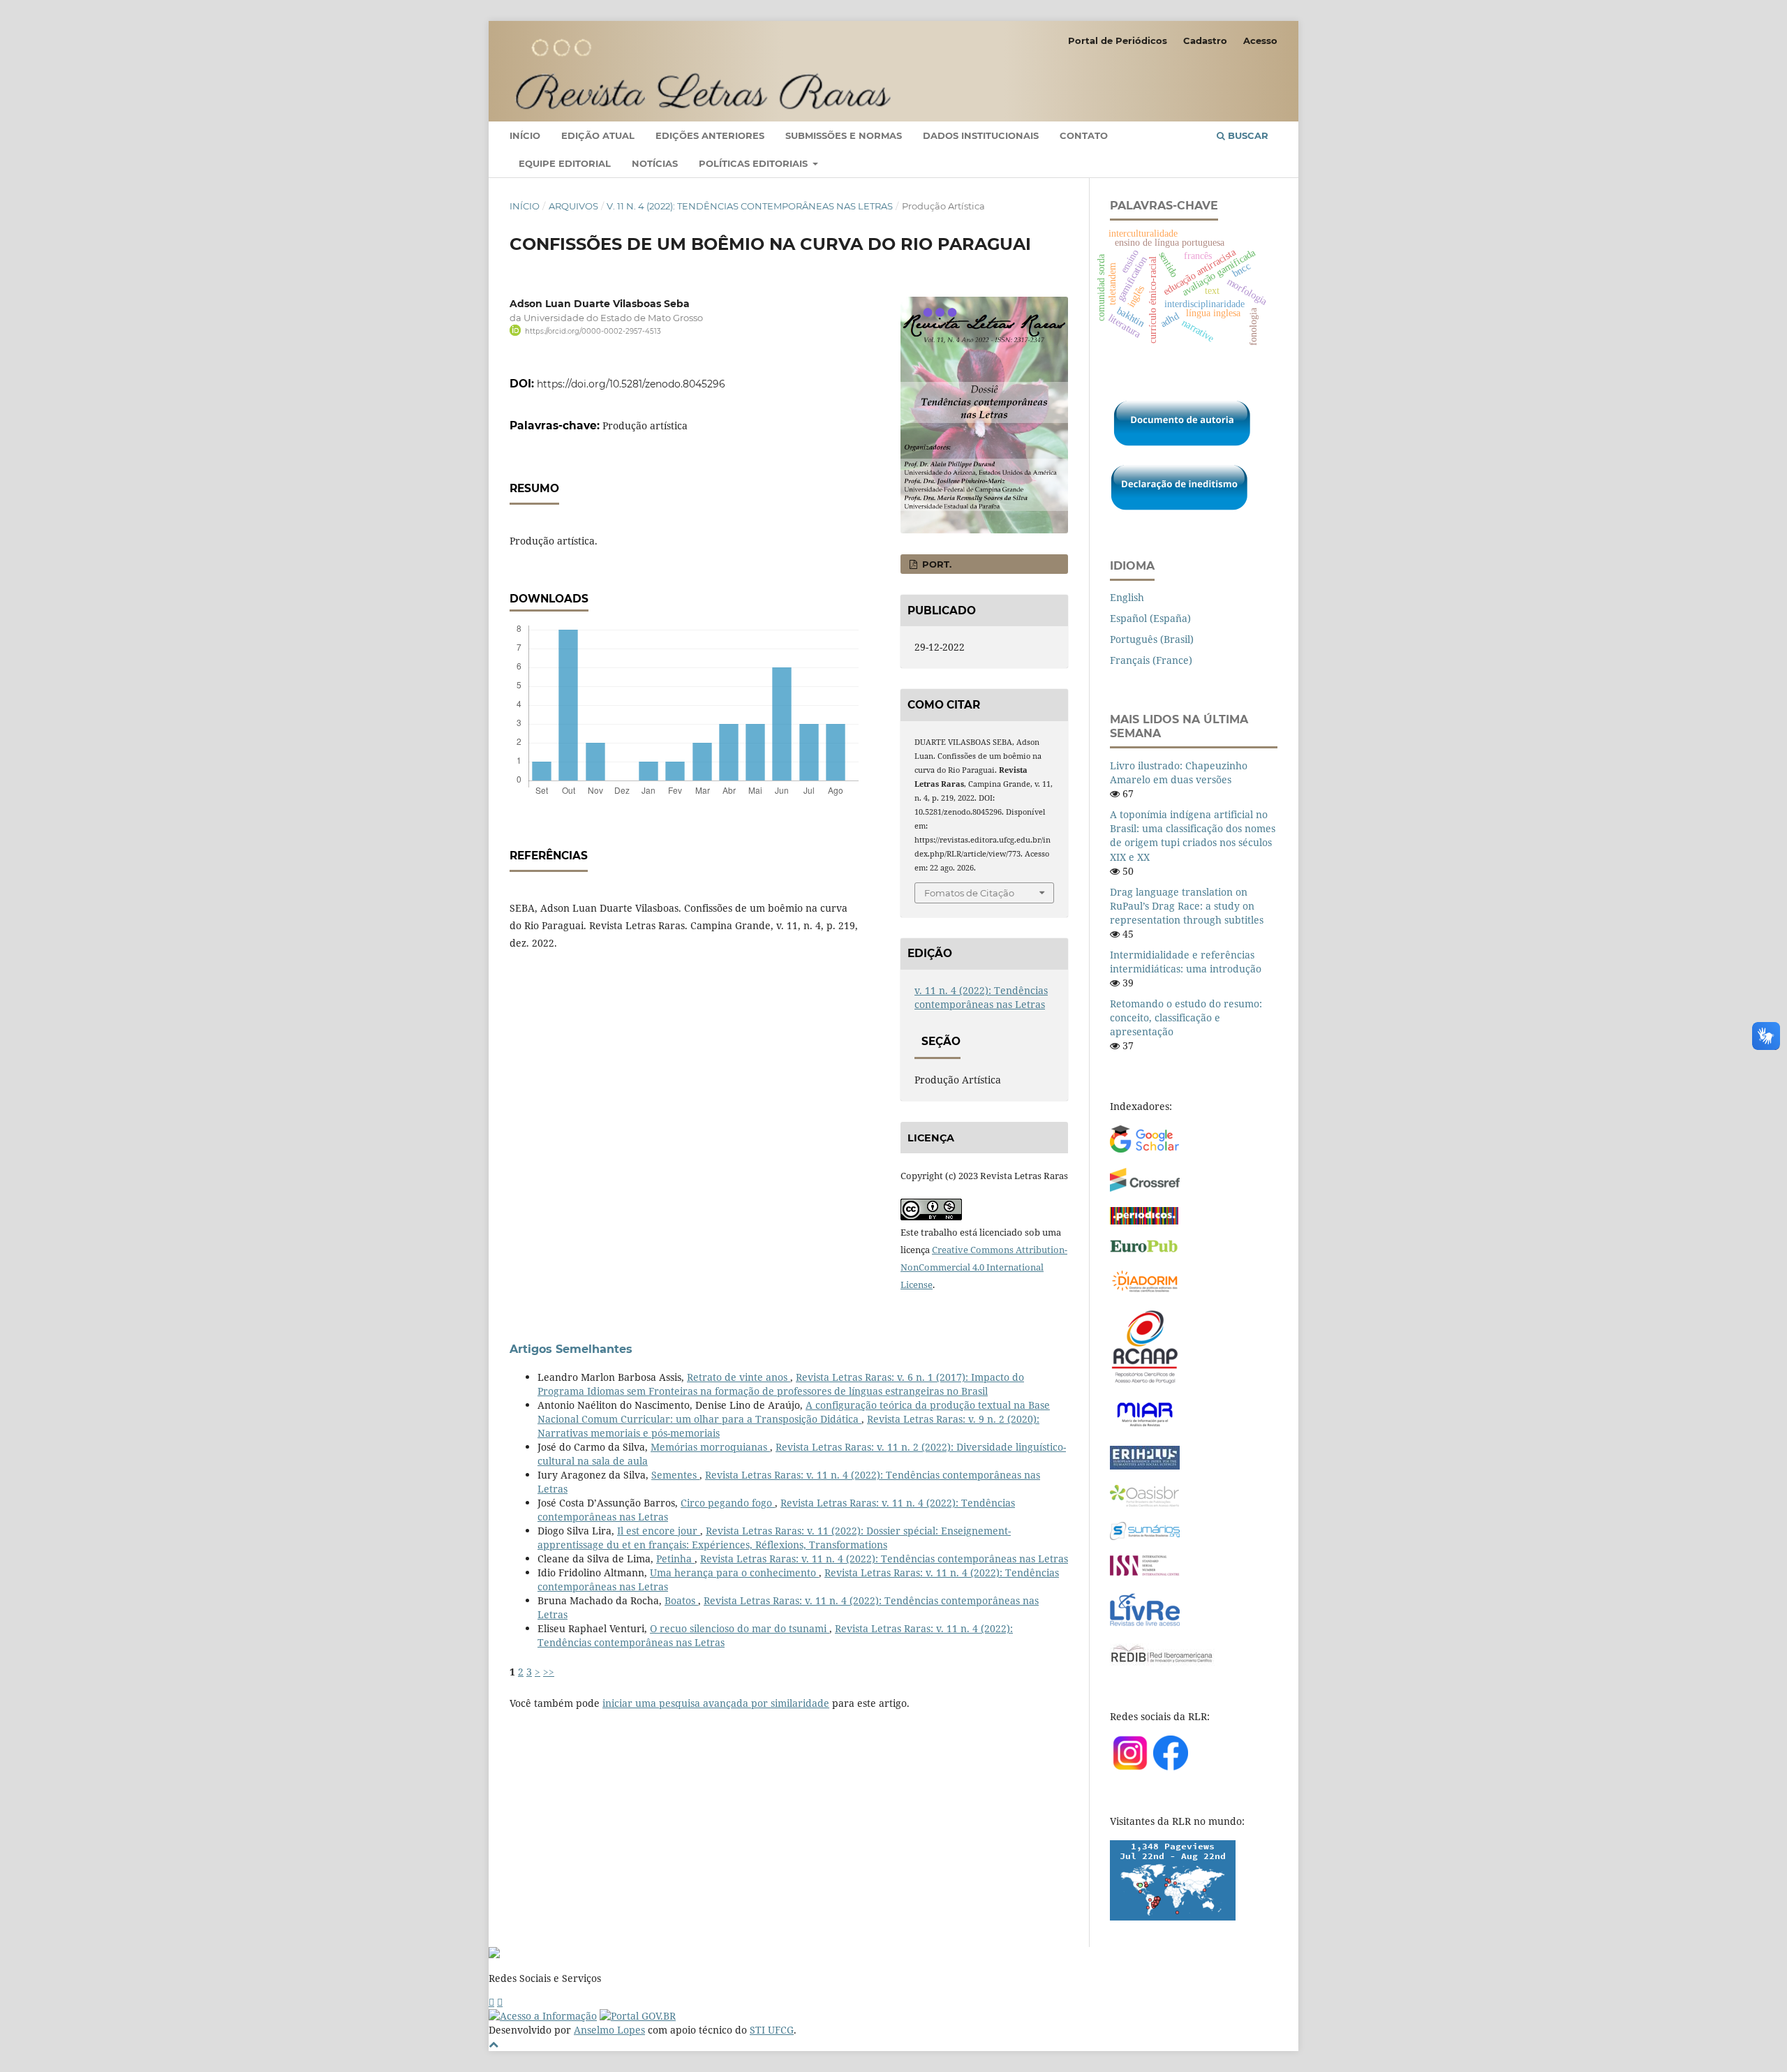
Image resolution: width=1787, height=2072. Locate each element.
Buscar (1247, 135)
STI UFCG (772, 2030)
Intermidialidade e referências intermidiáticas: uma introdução (1186, 962)
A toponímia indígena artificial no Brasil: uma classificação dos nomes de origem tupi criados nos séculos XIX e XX (1193, 835)
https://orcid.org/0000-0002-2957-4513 (593, 331)
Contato (1084, 135)
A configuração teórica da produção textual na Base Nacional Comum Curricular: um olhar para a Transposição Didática (794, 1412)
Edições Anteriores (710, 135)
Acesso (1260, 40)
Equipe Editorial (565, 163)
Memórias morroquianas (710, 1447)
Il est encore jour (659, 1531)
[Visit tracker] (1173, 1917)
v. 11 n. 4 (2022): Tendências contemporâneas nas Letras (750, 206)
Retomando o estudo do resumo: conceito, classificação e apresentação (1186, 1017)
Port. (935, 564)
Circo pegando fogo (728, 1503)
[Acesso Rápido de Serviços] (491, 2002)
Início (525, 135)
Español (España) (1150, 618)
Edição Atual (598, 135)
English (1127, 597)
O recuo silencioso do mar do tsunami (740, 1628)
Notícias (655, 163)
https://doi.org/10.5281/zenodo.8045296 (631, 384)
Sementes (675, 1475)
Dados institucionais (981, 135)
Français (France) (1151, 660)
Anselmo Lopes (609, 2030)
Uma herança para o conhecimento (734, 1572)
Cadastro (1205, 40)
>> (549, 1672)
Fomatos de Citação (969, 893)
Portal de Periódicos (1118, 40)
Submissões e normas (844, 135)
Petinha (675, 1559)
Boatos (681, 1600)
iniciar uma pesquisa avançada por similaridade (716, 1703)
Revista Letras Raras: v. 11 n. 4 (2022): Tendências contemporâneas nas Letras (884, 1559)
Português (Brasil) (1152, 639)
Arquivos (573, 206)
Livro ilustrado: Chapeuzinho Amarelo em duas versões (1179, 772)
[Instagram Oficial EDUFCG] (500, 2002)
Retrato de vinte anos (739, 1377)
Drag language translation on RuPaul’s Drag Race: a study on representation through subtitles (1187, 906)
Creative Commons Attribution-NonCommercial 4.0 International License (984, 1267)
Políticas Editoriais (755, 163)
